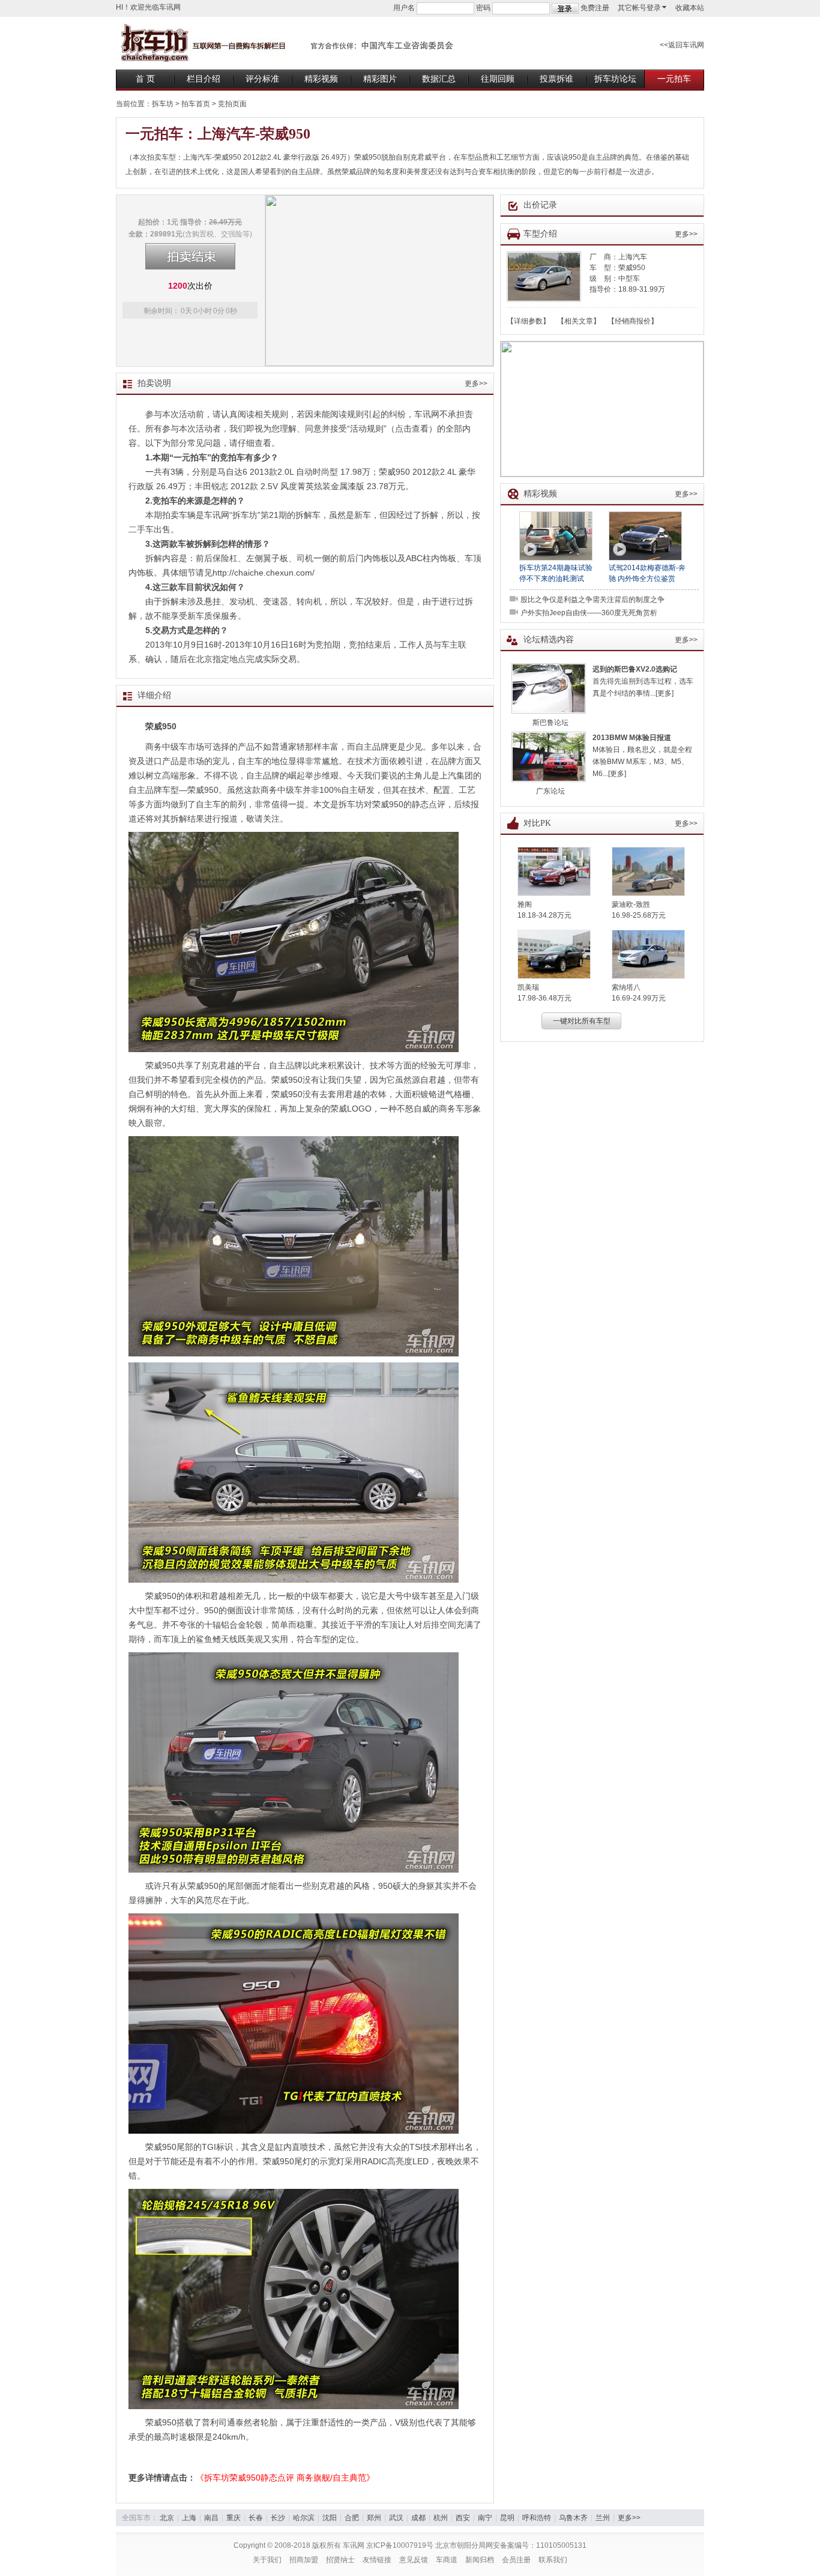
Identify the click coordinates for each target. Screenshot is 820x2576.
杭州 (441, 2518)
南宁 (485, 2518)
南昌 (211, 2518)
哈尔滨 (304, 2518)
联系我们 (553, 2560)
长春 (256, 2518)
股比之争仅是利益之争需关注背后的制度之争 (592, 600)
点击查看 (412, 429)
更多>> (476, 384)
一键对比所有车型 (582, 1021)
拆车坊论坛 (615, 79)
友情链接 (377, 2560)
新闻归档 (480, 2560)
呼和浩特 (537, 2518)
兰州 (603, 2518)
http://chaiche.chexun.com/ (264, 573)
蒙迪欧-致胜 (631, 904)
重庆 (234, 2518)
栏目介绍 (203, 79)
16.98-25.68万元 (639, 915)
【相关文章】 (579, 321)
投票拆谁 (556, 79)
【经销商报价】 (633, 321)
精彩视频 (321, 79)
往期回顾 (498, 79)
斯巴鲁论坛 (550, 723)
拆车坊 (163, 104)
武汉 (396, 2518)
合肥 (352, 2518)
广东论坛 (550, 791)
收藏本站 (690, 8)
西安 (463, 2518)
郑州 (374, 2518)
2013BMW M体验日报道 (632, 738)
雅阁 (525, 904)
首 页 (145, 79)
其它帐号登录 (639, 8)
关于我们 (267, 2560)
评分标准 (262, 79)
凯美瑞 (528, 987)
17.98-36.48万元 (544, 998)
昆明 (507, 2518)
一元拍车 (674, 79)
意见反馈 (414, 2560)
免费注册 (595, 8)
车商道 (447, 2560)
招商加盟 (304, 2560)
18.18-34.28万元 (544, 915)
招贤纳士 (340, 2560)
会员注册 (516, 2560)
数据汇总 (439, 79)
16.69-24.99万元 (639, 998)
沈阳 (330, 2518)
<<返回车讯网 (682, 45)
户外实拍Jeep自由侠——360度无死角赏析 (589, 613)
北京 (167, 2518)
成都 (418, 2518)
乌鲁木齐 (573, 2518)
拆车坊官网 (287, 42)
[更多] (665, 693)
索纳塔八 (626, 987)
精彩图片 (380, 79)
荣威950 (632, 268)
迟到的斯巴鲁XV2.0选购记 (635, 669)
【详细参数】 (528, 321)
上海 (189, 2518)
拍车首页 (196, 104)
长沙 (278, 2518)
